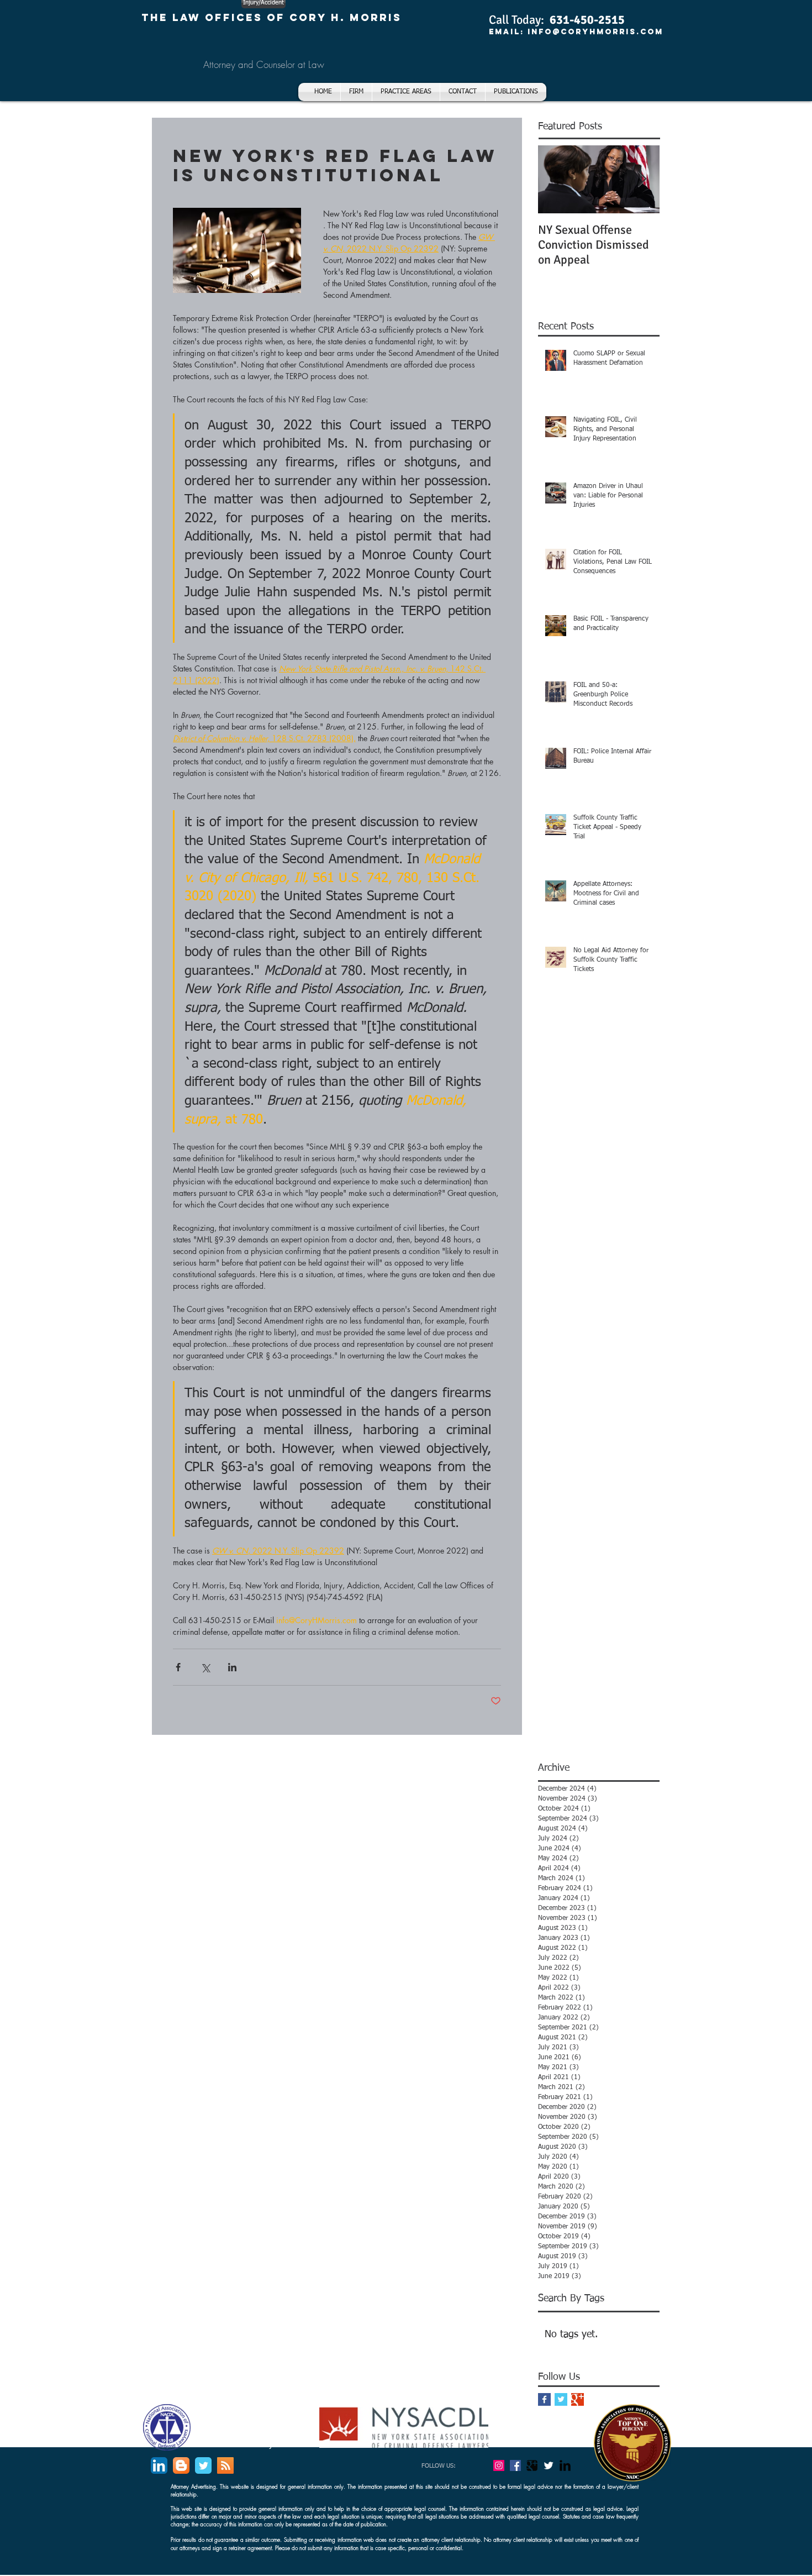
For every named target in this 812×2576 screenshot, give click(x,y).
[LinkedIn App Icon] (159, 2465)
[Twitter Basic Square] (561, 2399)
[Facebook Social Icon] (515, 2465)
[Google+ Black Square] (532, 2465)
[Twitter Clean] (549, 2465)
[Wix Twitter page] (203, 2465)
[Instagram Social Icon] (499, 2465)
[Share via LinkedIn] (232, 1667)
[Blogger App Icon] (181, 2465)
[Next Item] (642, 179)
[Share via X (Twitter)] (205, 1667)
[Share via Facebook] (178, 1667)
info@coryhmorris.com (595, 32)
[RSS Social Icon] (225, 2465)
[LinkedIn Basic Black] (565, 2465)
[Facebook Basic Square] (544, 2399)
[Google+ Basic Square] (578, 2399)
